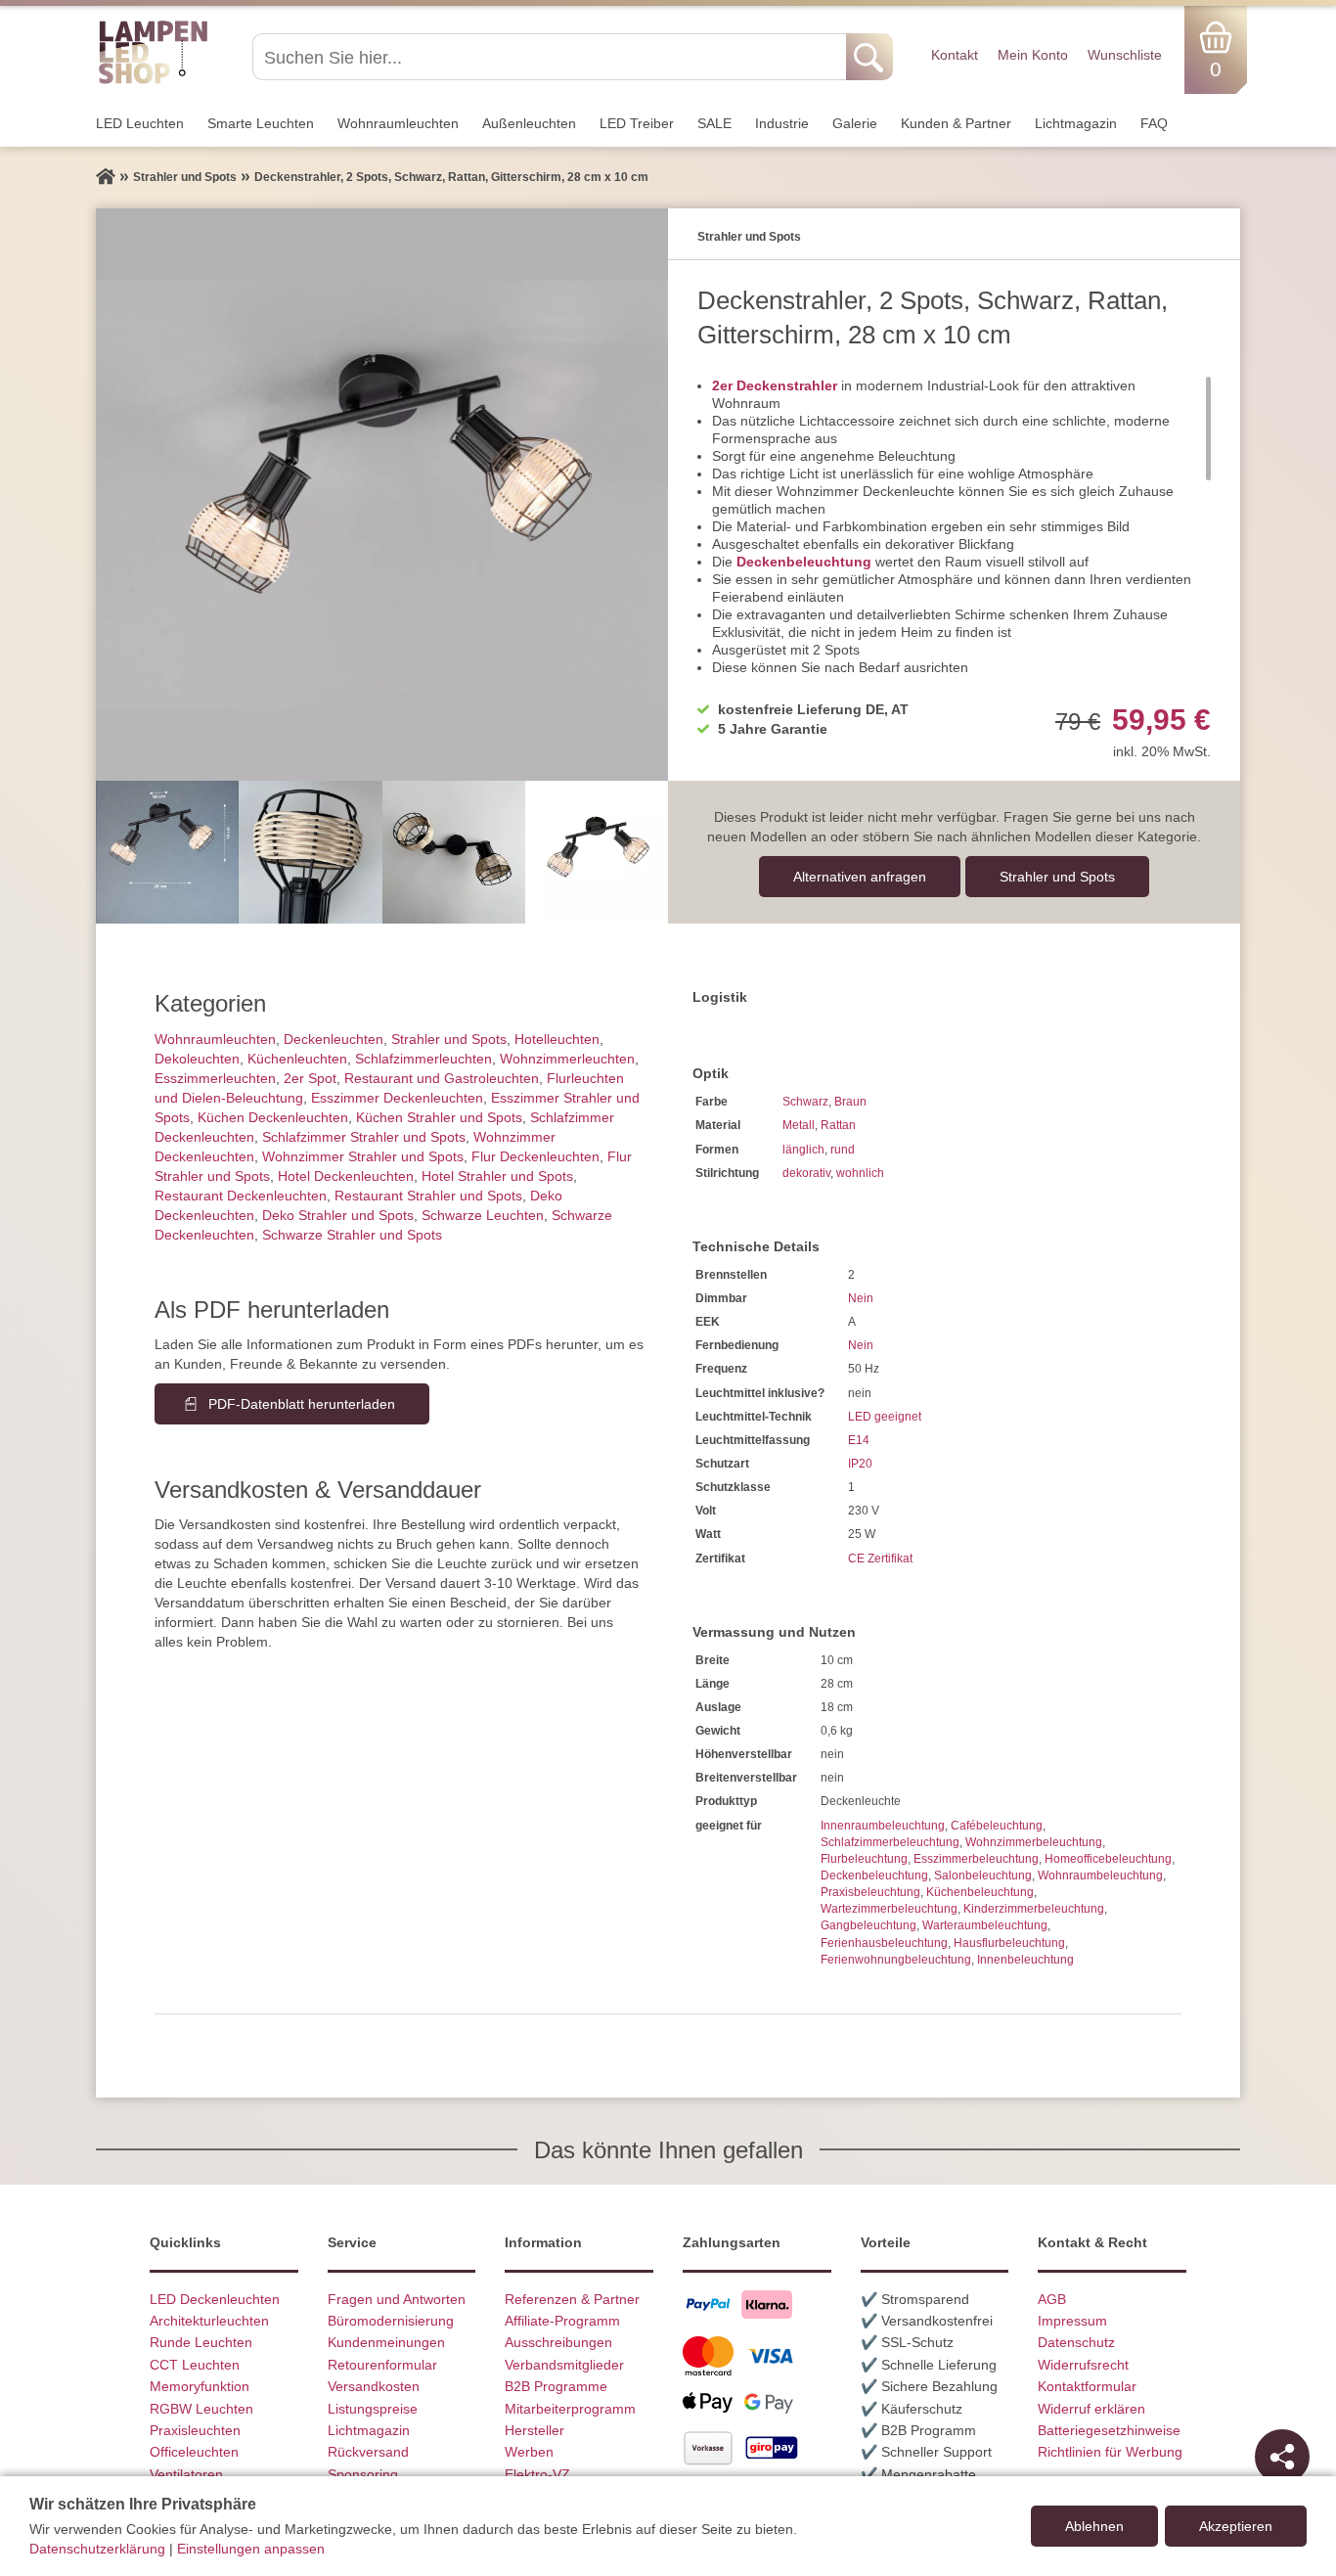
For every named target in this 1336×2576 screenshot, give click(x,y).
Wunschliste (1125, 55)
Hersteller (534, 2430)
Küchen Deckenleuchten (273, 1117)
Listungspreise (373, 2409)
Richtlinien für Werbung (1110, 2452)
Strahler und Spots (1057, 877)
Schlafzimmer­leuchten (423, 1059)
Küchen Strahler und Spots (439, 1117)
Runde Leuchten (201, 2342)
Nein (861, 1298)
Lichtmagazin (1076, 123)
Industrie (782, 123)
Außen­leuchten (529, 123)
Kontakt (955, 55)
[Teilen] (1282, 2457)
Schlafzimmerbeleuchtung (890, 1842)
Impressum (1072, 2321)
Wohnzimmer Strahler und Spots (363, 1156)
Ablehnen (1094, 2526)
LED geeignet (885, 1417)
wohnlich (860, 1173)
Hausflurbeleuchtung (1009, 1943)
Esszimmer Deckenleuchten (397, 1098)
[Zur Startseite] (106, 177)
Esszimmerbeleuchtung (976, 1859)
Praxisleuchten (195, 2430)
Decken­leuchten (334, 1039)
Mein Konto (1033, 55)
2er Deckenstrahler (775, 385)
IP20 (860, 1464)
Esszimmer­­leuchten (215, 1078)
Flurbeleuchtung (864, 1859)
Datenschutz (1076, 2342)
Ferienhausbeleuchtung (884, 1943)
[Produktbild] (382, 495)
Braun (850, 1102)
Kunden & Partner (956, 123)
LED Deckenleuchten (215, 2299)
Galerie (855, 123)
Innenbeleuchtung (1025, 1960)
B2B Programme (556, 2386)
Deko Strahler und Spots (338, 1215)
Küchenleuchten (297, 1059)
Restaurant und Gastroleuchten (442, 1078)
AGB (1052, 2299)
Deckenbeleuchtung (874, 1876)
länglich (803, 1150)
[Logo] (153, 81)
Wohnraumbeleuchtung (1100, 1876)
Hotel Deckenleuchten (346, 1176)
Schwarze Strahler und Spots (352, 1235)
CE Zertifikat (880, 1559)
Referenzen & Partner (572, 2299)
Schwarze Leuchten (483, 1215)
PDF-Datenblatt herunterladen (302, 1404)
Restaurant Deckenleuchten (241, 1196)
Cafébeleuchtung (997, 1826)
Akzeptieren (1236, 2526)
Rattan (838, 1125)
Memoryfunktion (200, 2386)
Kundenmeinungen (386, 2342)
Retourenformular (382, 2365)
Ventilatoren (186, 2474)
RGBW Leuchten (201, 2409)
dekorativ (806, 1173)
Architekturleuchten (209, 2321)
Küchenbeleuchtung (980, 1892)
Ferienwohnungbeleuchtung (896, 1960)
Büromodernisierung (391, 2321)
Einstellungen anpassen (251, 2549)
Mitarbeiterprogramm (570, 2409)
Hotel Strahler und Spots (497, 1176)
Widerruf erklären (1091, 2409)
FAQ (1154, 123)
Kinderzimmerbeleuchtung (1034, 1909)
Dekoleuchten (197, 1059)
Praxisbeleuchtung (870, 1892)
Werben (529, 2452)
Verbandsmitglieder (564, 2365)
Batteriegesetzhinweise (1109, 2430)
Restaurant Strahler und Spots (428, 1196)
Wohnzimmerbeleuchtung (1034, 1842)
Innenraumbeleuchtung (883, 1826)
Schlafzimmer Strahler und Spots (364, 1137)
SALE (714, 123)
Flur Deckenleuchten (535, 1156)
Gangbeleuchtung (868, 1925)
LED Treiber (637, 123)
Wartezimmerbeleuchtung (889, 1909)
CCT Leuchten (195, 2365)
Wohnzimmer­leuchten (567, 1059)
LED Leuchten (140, 123)
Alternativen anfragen (860, 877)
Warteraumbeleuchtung (985, 1925)
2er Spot (310, 1078)
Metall (799, 1125)
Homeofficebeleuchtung (1108, 1859)
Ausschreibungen (558, 2342)
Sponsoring (363, 2474)
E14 (859, 1440)
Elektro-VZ (537, 2474)
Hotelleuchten (557, 1039)
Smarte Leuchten (261, 123)
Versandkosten (374, 2386)
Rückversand (368, 2452)
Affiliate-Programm (562, 2321)
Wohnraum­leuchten (398, 123)
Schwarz (805, 1102)
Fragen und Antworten (397, 2299)
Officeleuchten (194, 2452)
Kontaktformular (1087, 2386)
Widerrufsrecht (1083, 2365)
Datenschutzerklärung (97, 2549)
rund (843, 1150)
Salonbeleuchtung (983, 1876)
